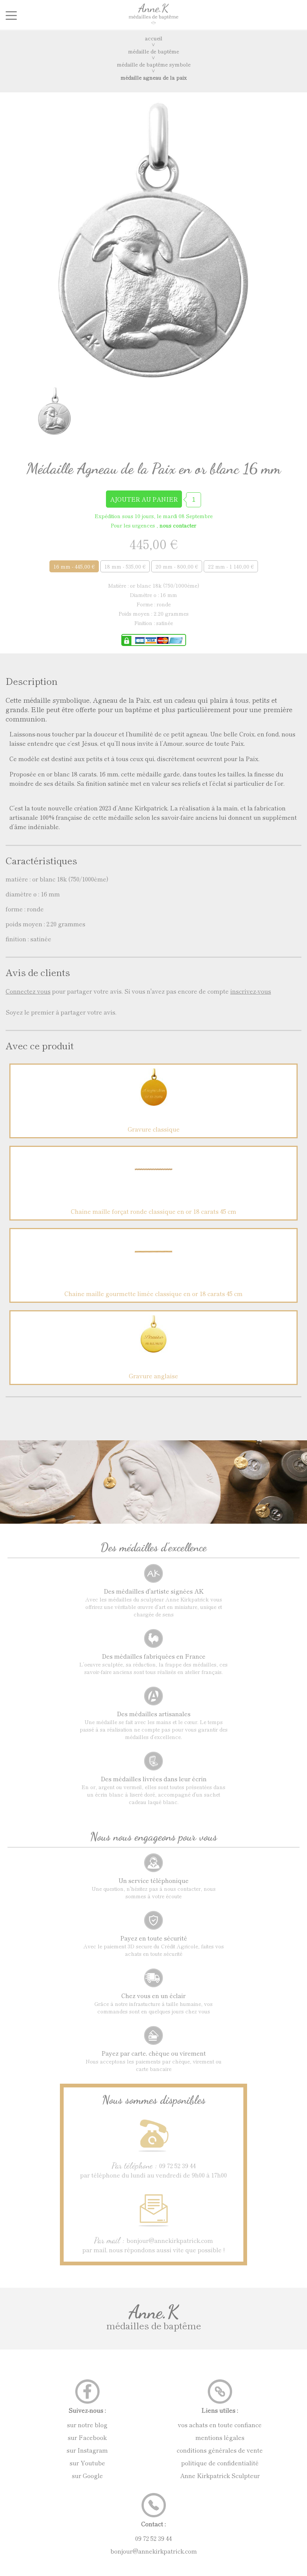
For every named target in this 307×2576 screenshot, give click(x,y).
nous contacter (178, 525)
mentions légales (220, 2437)
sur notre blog (87, 2425)
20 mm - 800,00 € (177, 566)
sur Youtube (87, 2463)
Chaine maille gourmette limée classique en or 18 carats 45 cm (153, 1293)
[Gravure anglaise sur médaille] (153, 1350)
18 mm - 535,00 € (125, 566)
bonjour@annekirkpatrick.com (154, 2551)
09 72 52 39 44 (153, 2538)
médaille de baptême (153, 51)
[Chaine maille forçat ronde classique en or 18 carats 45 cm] (153, 1185)
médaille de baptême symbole (154, 64)
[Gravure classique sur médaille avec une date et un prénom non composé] (153, 1103)
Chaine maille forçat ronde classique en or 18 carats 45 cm (153, 1211)
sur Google (87, 2475)
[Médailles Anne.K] (153, 23)
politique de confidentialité (220, 2463)
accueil (154, 38)
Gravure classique (154, 1129)
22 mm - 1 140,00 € (231, 566)
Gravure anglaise (153, 1376)
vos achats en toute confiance (220, 2425)
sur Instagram (87, 2450)
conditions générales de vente (220, 2450)
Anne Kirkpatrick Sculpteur (220, 2475)
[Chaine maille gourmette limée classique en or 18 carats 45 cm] (153, 1268)
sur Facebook (87, 2437)
